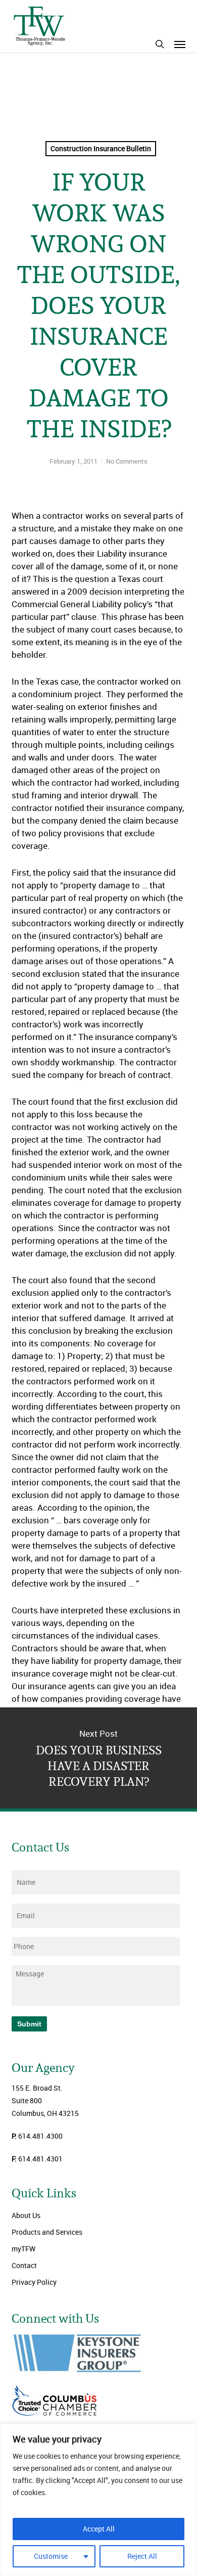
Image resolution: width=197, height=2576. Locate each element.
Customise (51, 2556)
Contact (24, 2265)
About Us (26, 2215)
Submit (29, 2024)
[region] (98, 2500)
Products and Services (47, 2232)
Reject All (142, 2556)
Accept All (99, 2529)
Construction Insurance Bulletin (101, 148)
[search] (160, 44)
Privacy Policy (34, 2282)
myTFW (23, 2249)
